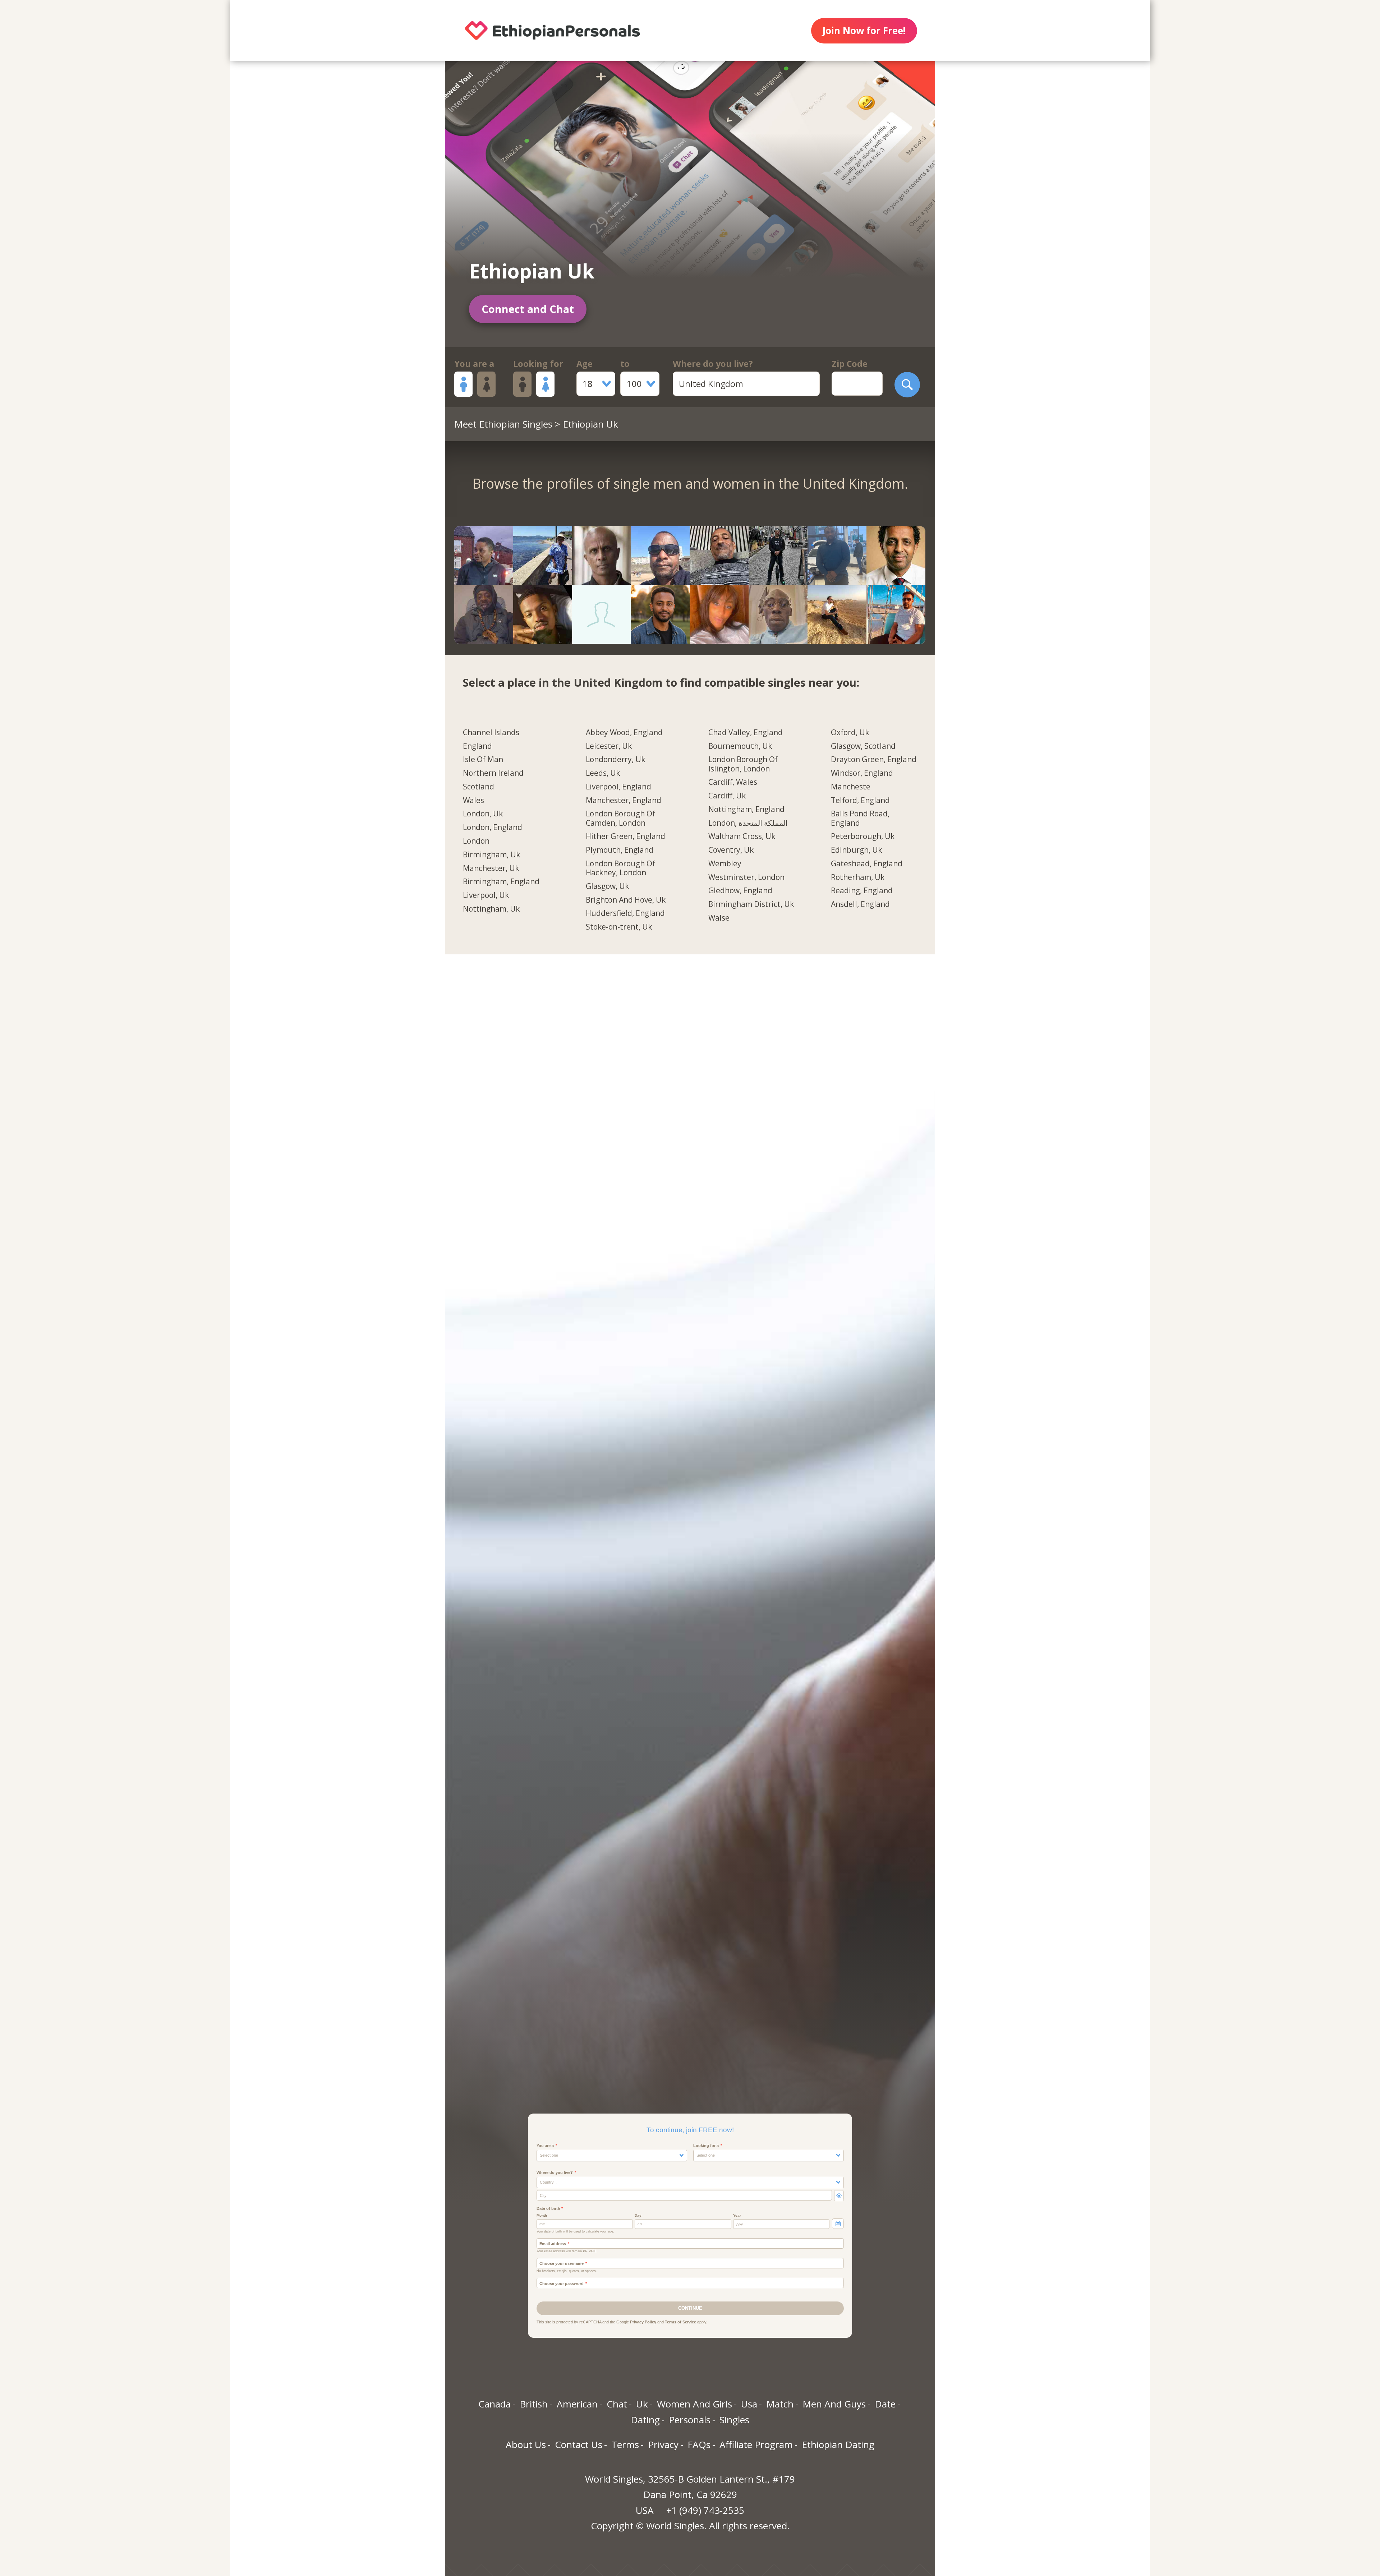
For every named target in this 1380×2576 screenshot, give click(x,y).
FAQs (699, 2444)
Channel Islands (491, 733)
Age (585, 364)
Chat (617, 2404)
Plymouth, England (620, 850)
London (476, 841)
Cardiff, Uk (727, 796)
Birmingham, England (501, 882)
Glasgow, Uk (607, 886)
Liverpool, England (618, 787)
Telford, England (860, 801)
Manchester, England (624, 801)
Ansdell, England (860, 904)
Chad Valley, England (746, 733)
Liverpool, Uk (486, 895)
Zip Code (850, 364)
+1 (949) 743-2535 (705, 2510)
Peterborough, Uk (863, 837)
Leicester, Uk (609, 746)
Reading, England (862, 891)
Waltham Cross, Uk (742, 837)
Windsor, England (862, 773)
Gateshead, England (867, 864)
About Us (526, 2444)
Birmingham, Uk (491, 855)
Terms (625, 2444)
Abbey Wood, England (624, 733)
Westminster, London (746, 877)
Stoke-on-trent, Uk (619, 927)
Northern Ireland (493, 773)
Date (885, 2404)
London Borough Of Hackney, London (620, 868)
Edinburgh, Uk (856, 850)
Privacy (663, 2444)
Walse (719, 918)
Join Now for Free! (864, 31)
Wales (473, 801)
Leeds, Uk (603, 773)
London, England (493, 828)
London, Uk (483, 814)
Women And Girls (694, 2404)
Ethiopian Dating (838, 2444)
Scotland (479, 787)
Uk (642, 2404)
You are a (474, 364)
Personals (690, 2420)
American (577, 2404)
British (534, 2404)
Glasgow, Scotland (863, 746)
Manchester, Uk (491, 868)
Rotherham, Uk (858, 877)
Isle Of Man (483, 760)
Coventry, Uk (731, 850)
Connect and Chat (528, 309)
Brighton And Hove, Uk (626, 900)
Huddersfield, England (625, 913)
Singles (734, 2420)
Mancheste (851, 787)
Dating (645, 2420)
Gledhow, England (740, 891)
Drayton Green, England (874, 760)
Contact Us (579, 2444)
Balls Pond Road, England (860, 818)
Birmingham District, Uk (751, 904)
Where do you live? (713, 364)
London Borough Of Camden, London (620, 818)
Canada (494, 2404)
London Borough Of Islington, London (743, 764)
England (477, 746)
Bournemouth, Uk (740, 746)
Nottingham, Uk (491, 909)
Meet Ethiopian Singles (503, 424)
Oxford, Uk (850, 733)
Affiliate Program (756, 2444)
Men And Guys (834, 2404)
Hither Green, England (625, 837)
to (625, 364)
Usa (749, 2404)
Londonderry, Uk (615, 760)
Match (780, 2404)
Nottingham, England (746, 810)
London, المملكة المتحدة (748, 823)
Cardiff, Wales (733, 782)
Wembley (725, 864)
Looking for (538, 364)
